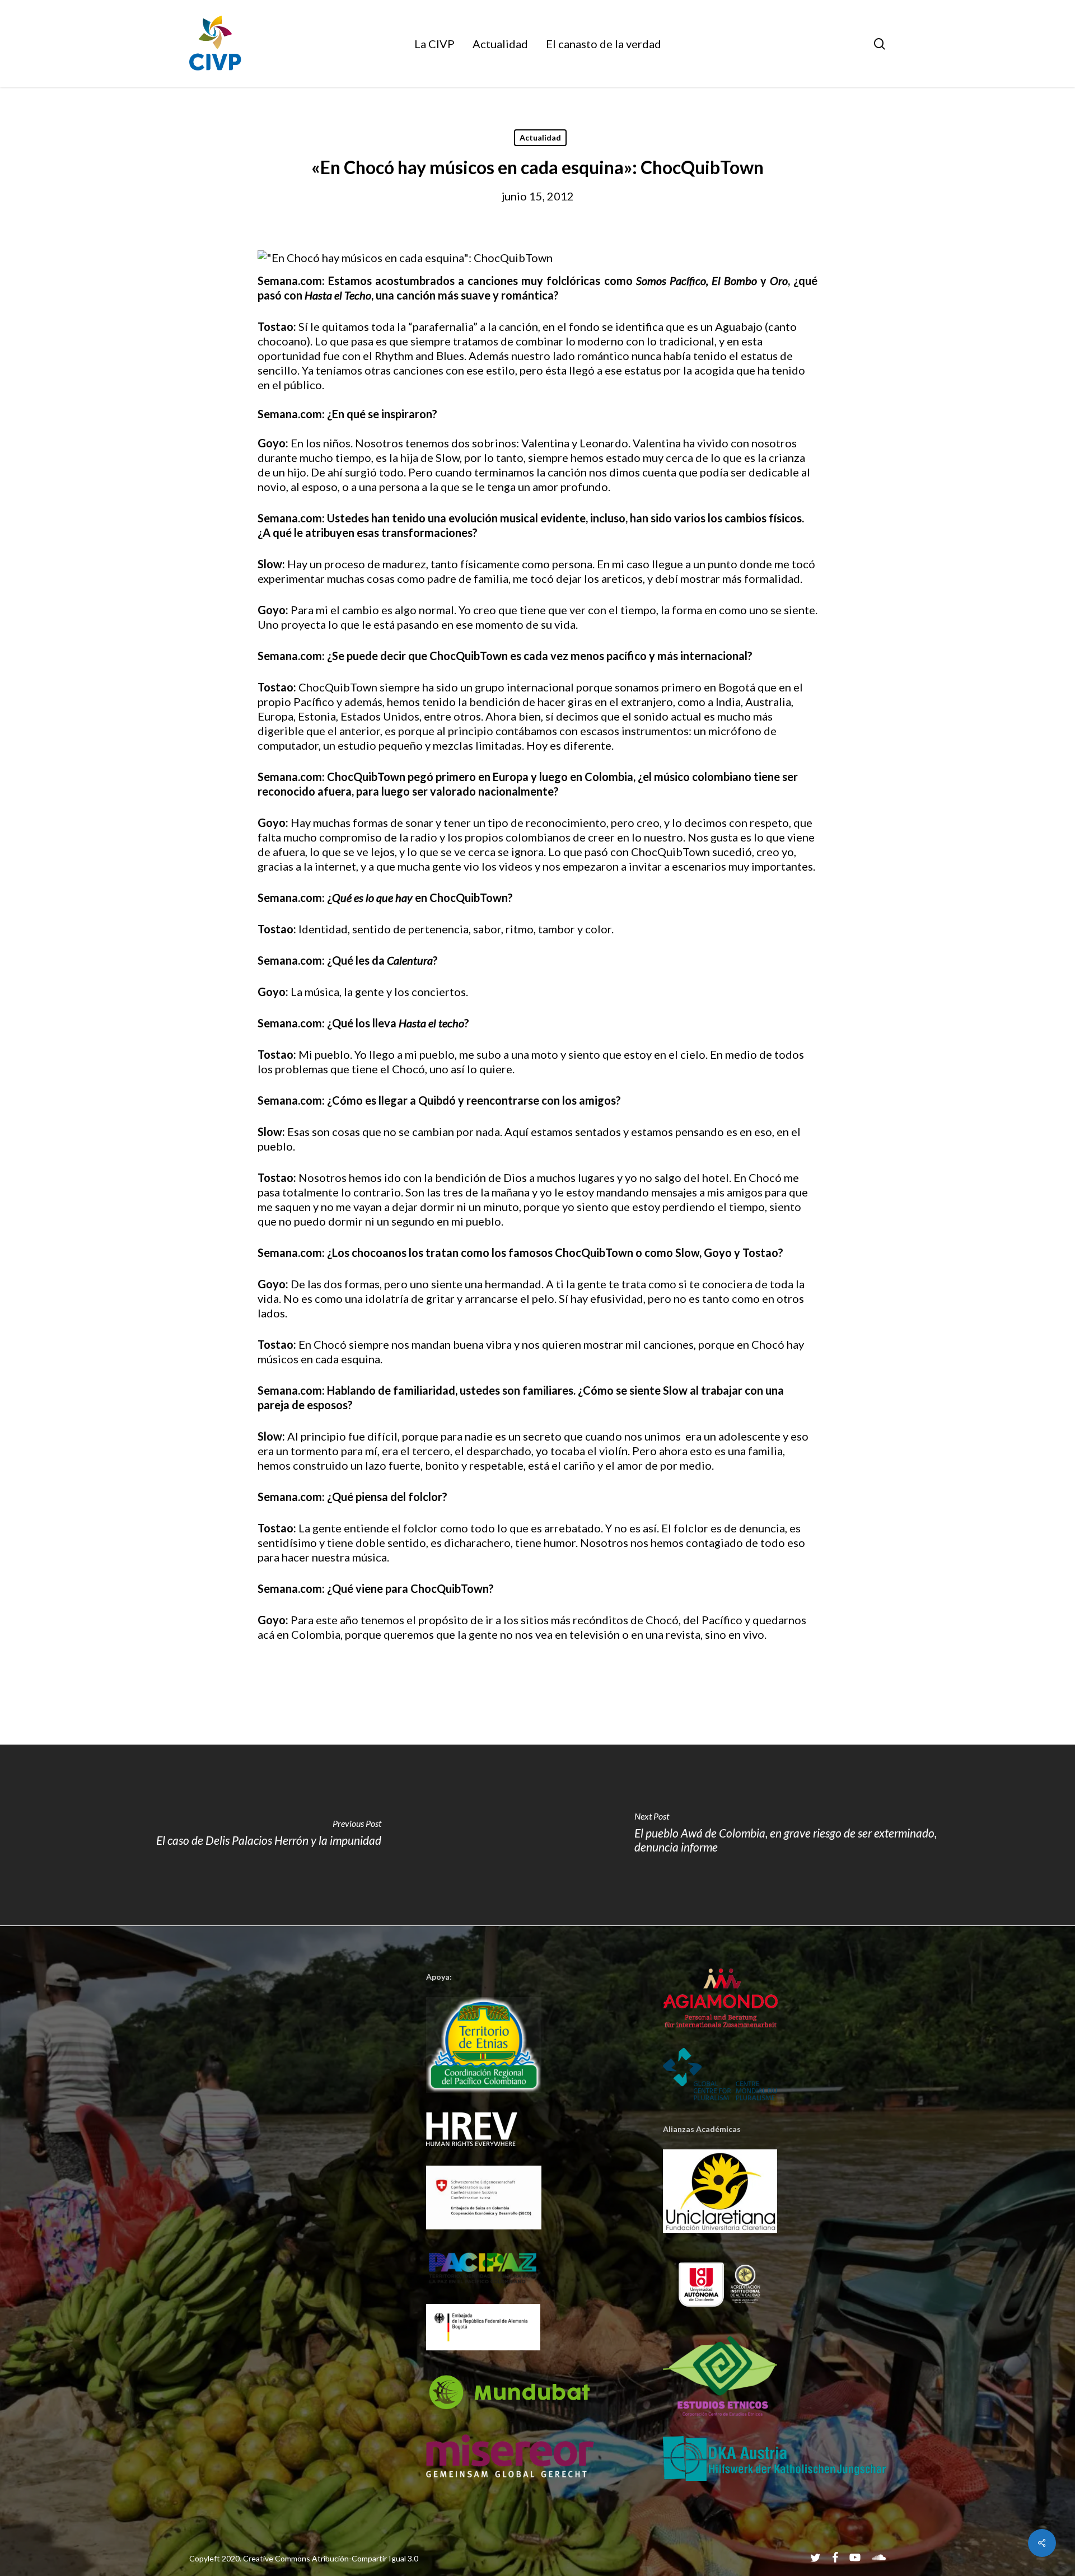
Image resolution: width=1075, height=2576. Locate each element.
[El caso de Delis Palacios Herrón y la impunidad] (269, 1835)
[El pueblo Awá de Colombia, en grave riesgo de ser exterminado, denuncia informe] (806, 1835)
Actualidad (540, 137)
